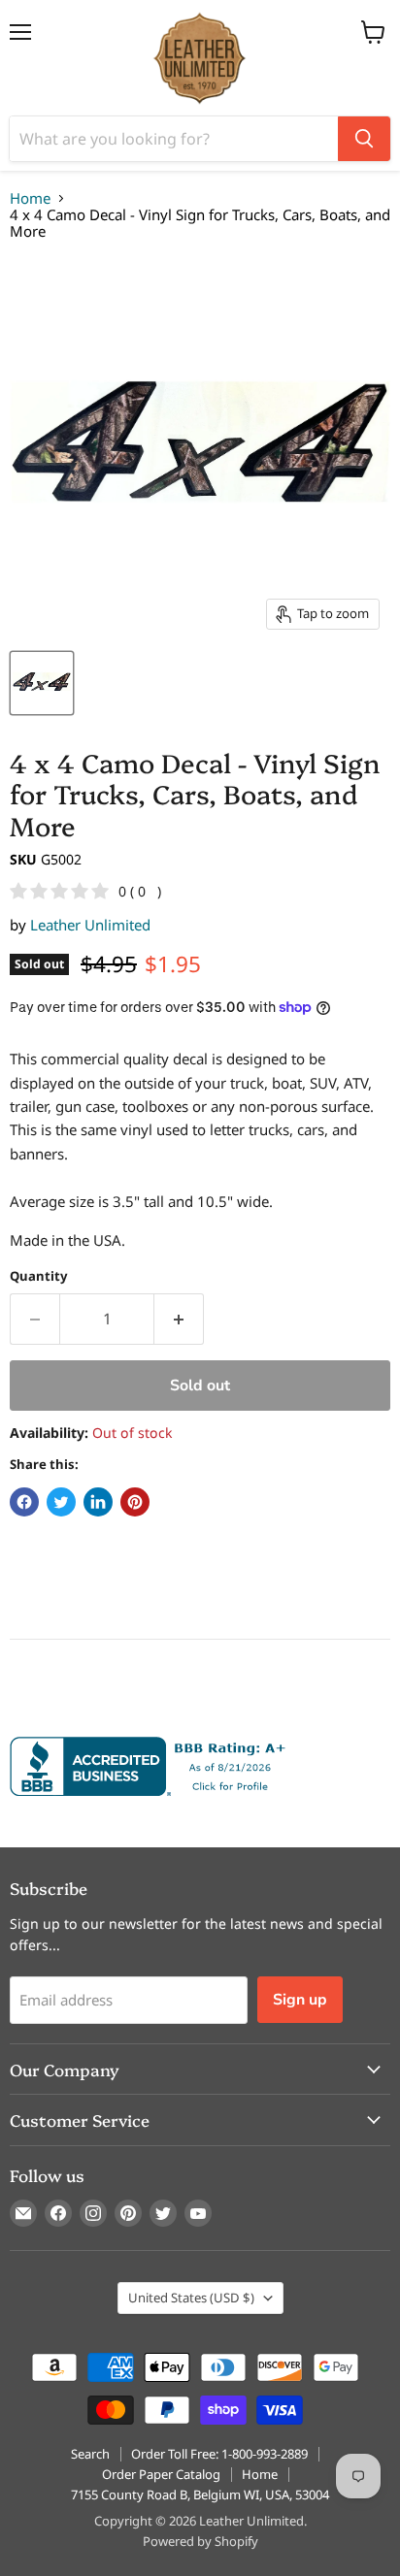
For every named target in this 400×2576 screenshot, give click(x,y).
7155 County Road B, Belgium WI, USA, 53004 (200, 2494)
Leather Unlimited (90, 925)
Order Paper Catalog (161, 2474)
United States (191, 2298)
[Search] (364, 139)
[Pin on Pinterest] (135, 1502)
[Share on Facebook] (24, 1502)
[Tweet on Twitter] (61, 1502)
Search (90, 2454)
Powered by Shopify (200, 2541)
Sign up (300, 2000)
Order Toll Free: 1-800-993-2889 (219, 2454)
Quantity (38, 1276)
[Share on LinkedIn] (98, 1502)
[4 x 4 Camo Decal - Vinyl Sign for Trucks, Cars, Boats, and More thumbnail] (42, 683)
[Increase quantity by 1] (179, 1319)
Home (30, 198)
